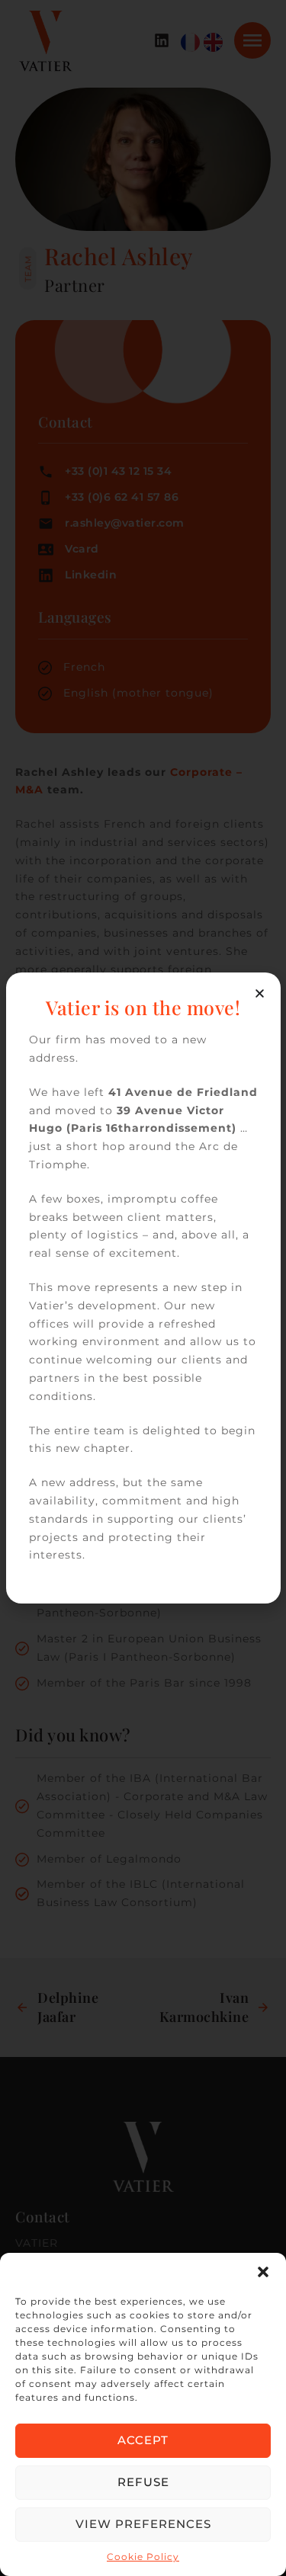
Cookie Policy (143, 2557)
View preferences (143, 2524)
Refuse (143, 2482)
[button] (263, 2272)
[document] (143, 1288)
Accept (143, 2440)
